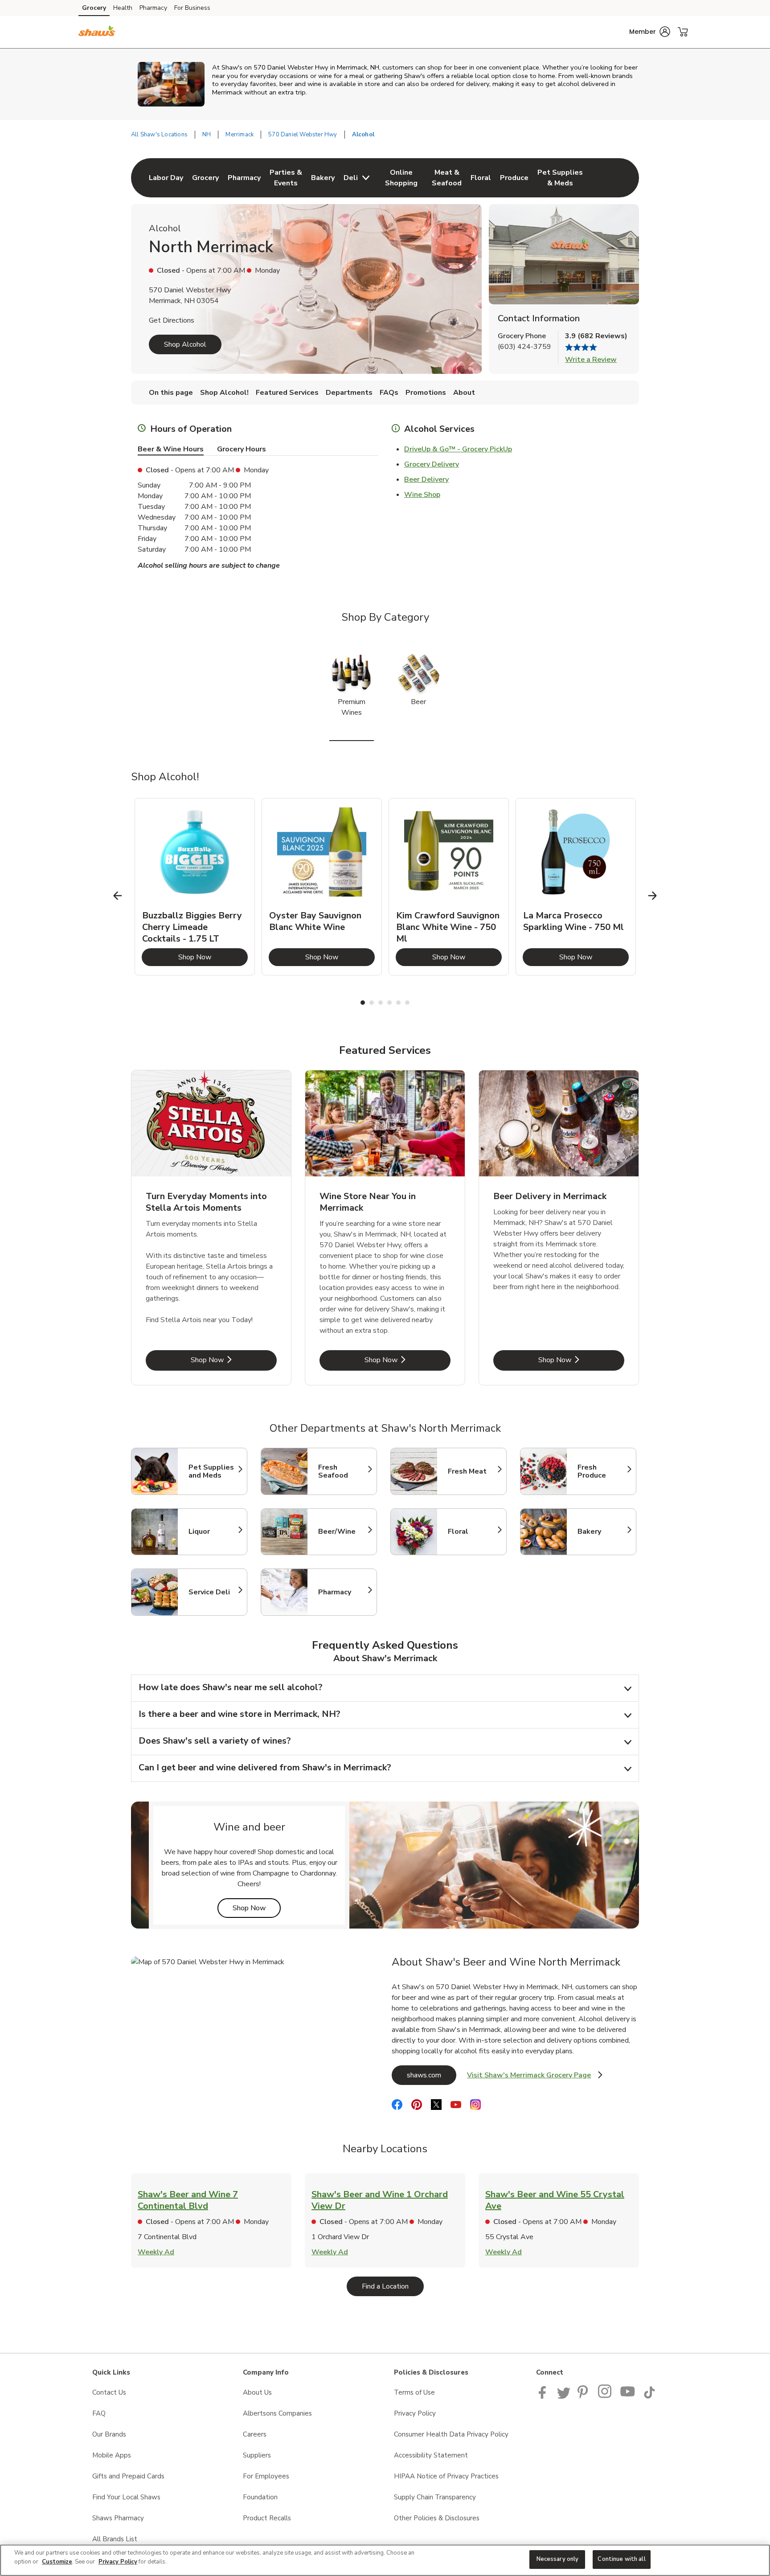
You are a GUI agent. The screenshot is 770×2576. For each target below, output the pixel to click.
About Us (257, 2392)
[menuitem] (166, 178)
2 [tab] (372, 1003)
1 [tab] (363, 1003)
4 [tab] (389, 1003)
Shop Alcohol (185, 344)
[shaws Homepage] (97, 32)
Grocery (94, 8)
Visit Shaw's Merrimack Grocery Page (535, 2078)
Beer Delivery (426, 479)
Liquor (213, 1532)
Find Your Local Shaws (126, 2497)
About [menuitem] (464, 393)
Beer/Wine (343, 1532)
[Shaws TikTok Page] (649, 2396)
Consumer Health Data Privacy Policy (451, 2434)
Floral (473, 1532)
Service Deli (213, 1592)
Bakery (602, 1532)
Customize (57, 2562)
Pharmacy (153, 8)
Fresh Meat (473, 1471)
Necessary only (558, 2559)
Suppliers (257, 2455)
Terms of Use (414, 2392)
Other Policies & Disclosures (437, 2518)
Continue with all (621, 2559)
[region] (385, 2560)
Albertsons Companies (277, 2413)
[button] (650, 32)
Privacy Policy (415, 2413)
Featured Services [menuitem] (287, 393)
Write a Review (591, 360)
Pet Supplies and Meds (213, 1471)
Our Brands (109, 2434)
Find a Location (393, 2286)
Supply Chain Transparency (435, 2497)
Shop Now (213, 957)
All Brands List (115, 2539)
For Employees (266, 2476)
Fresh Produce (602, 1471)
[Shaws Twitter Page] (564, 2396)
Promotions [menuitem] (426, 393)
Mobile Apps (112, 2455)
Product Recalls (267, 2518)
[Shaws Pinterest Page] (584, 2396)
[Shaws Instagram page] (605, 2396)
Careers (255, 2434)
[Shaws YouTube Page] (628, 2396)
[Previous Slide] (118, 895)
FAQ (99, 2413)
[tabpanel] (195, 887)
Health (123, 8)
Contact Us (109, 2392)
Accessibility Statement (431, 2455)
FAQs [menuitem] (389, 393)
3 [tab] (381, 1003)
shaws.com (432, 2075)
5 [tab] (398, 1003)
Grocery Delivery (432, 464)
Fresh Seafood (343, 1471)
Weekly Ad (156, 2252)
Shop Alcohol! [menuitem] (224, 393)
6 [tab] (407, 1003)
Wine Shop (422, 495)
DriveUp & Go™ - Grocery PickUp (458, 449)
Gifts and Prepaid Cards (128, 2476)
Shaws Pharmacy (118, 2518)
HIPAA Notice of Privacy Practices (446, 2476)
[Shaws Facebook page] (544, 2396)
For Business (192, 8)
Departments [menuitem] (349, 393)
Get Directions (172, 320)
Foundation (260, 2497)
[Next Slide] (653, 895)
